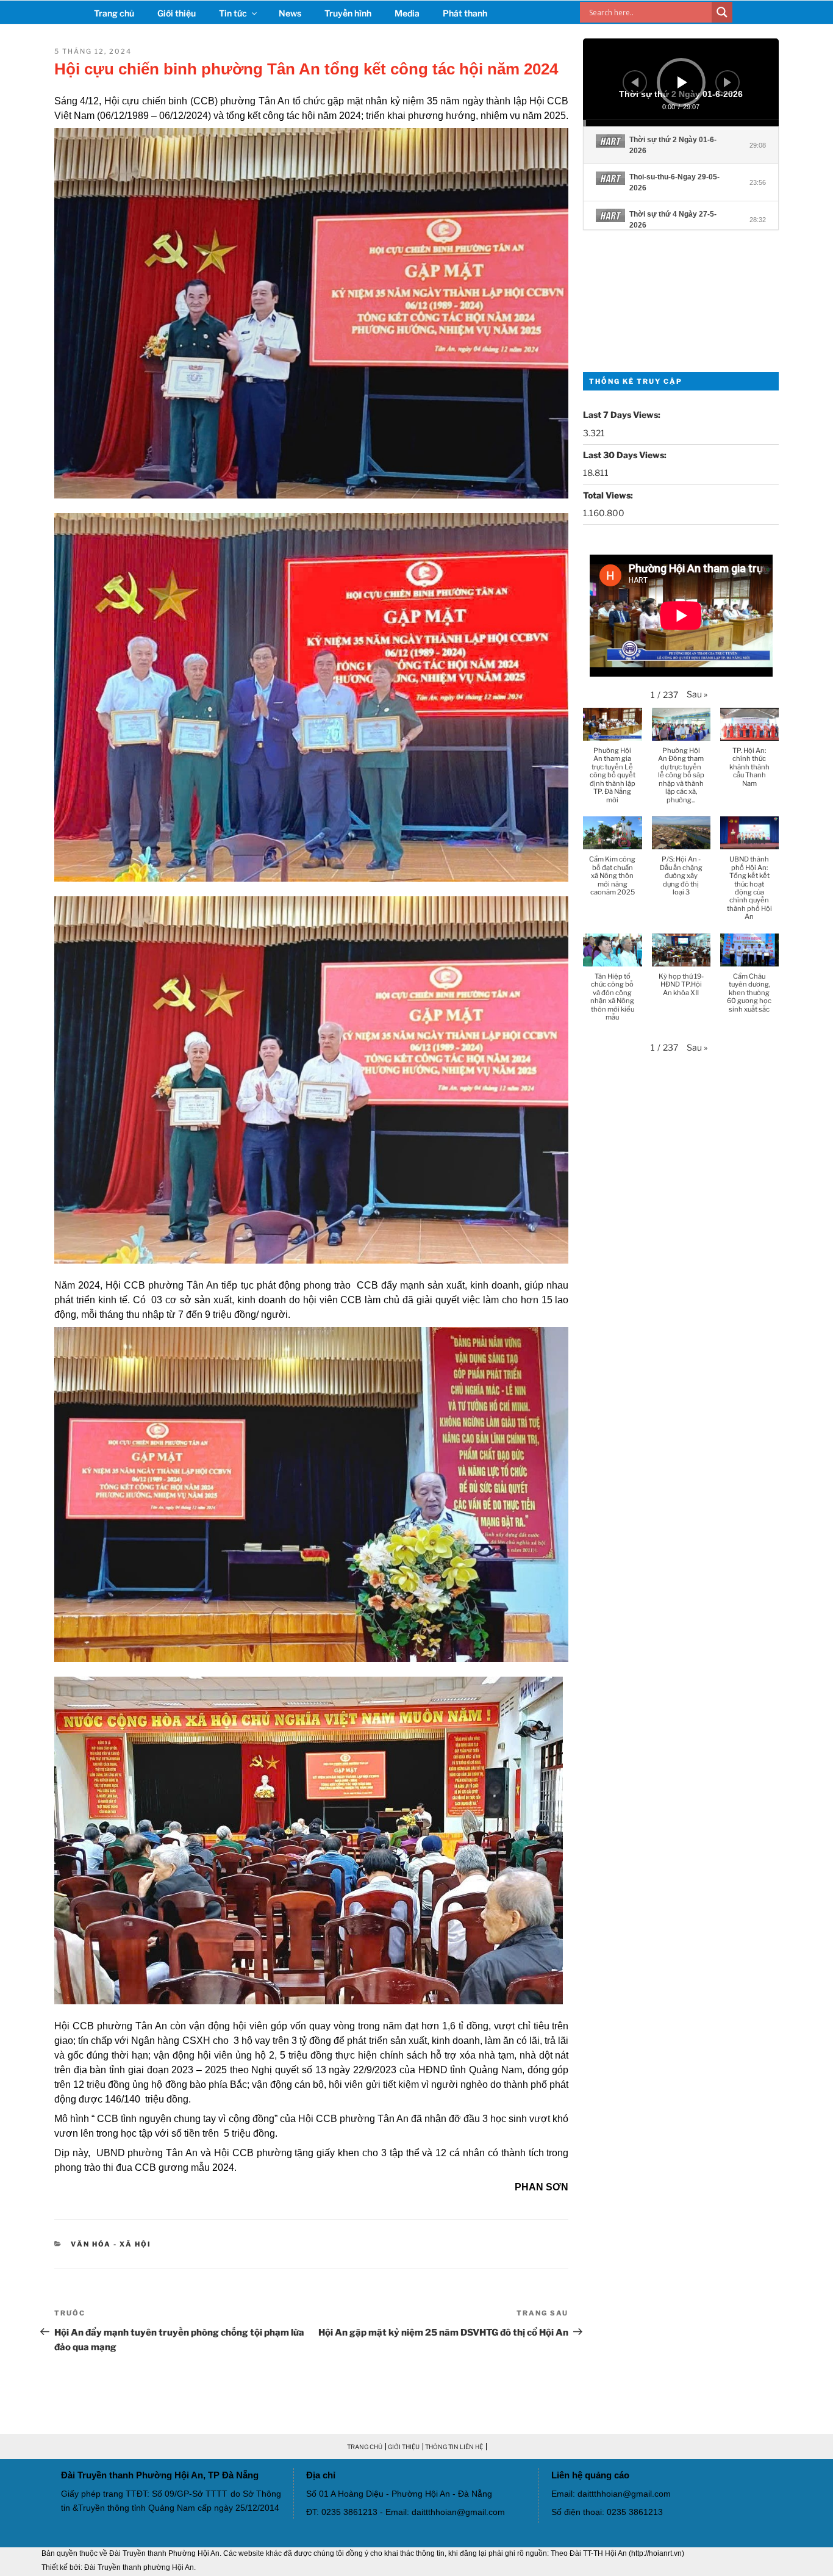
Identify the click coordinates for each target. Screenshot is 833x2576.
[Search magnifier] (722, 12)
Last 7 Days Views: (623, 415)
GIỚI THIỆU (404, 2447)
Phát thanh (465, 13)
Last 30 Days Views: (626, 455)
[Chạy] (682, 82)
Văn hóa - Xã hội (111, 2244)
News (290, 13)
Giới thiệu (177, 13)
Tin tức (233, 13)
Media (407, 13)
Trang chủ (114, 13)
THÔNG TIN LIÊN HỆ (454, 2447)
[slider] (681, 123)
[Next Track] (728, 82)
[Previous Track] (635, 82)
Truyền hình (348, 13)
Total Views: (609, 495)
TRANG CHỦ (365, 2447)
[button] (697, 694)
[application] (681, 82)
